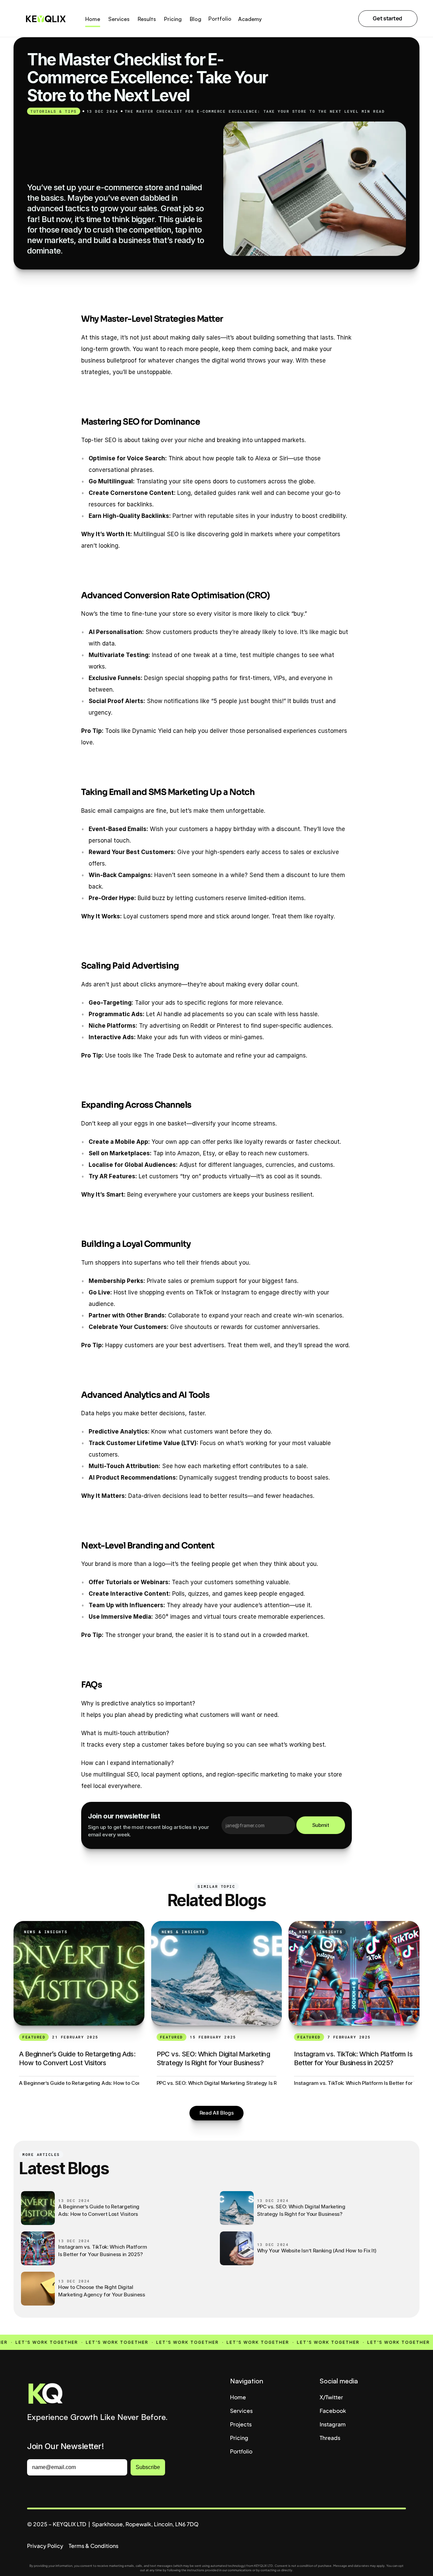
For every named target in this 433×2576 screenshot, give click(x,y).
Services (241, 2411)
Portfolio (241, 2451)
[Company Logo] (115, 2395)
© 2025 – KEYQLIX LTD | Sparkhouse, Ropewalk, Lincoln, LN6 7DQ (113, 2524)
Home (238, 2397)
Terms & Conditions (94, 2546)
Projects (241, 2424)
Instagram (333, 2424)
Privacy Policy (45, 2546)
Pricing (239, 2438)
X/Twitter (331, 2397)
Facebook (333, 2411)
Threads (330, 2438)
